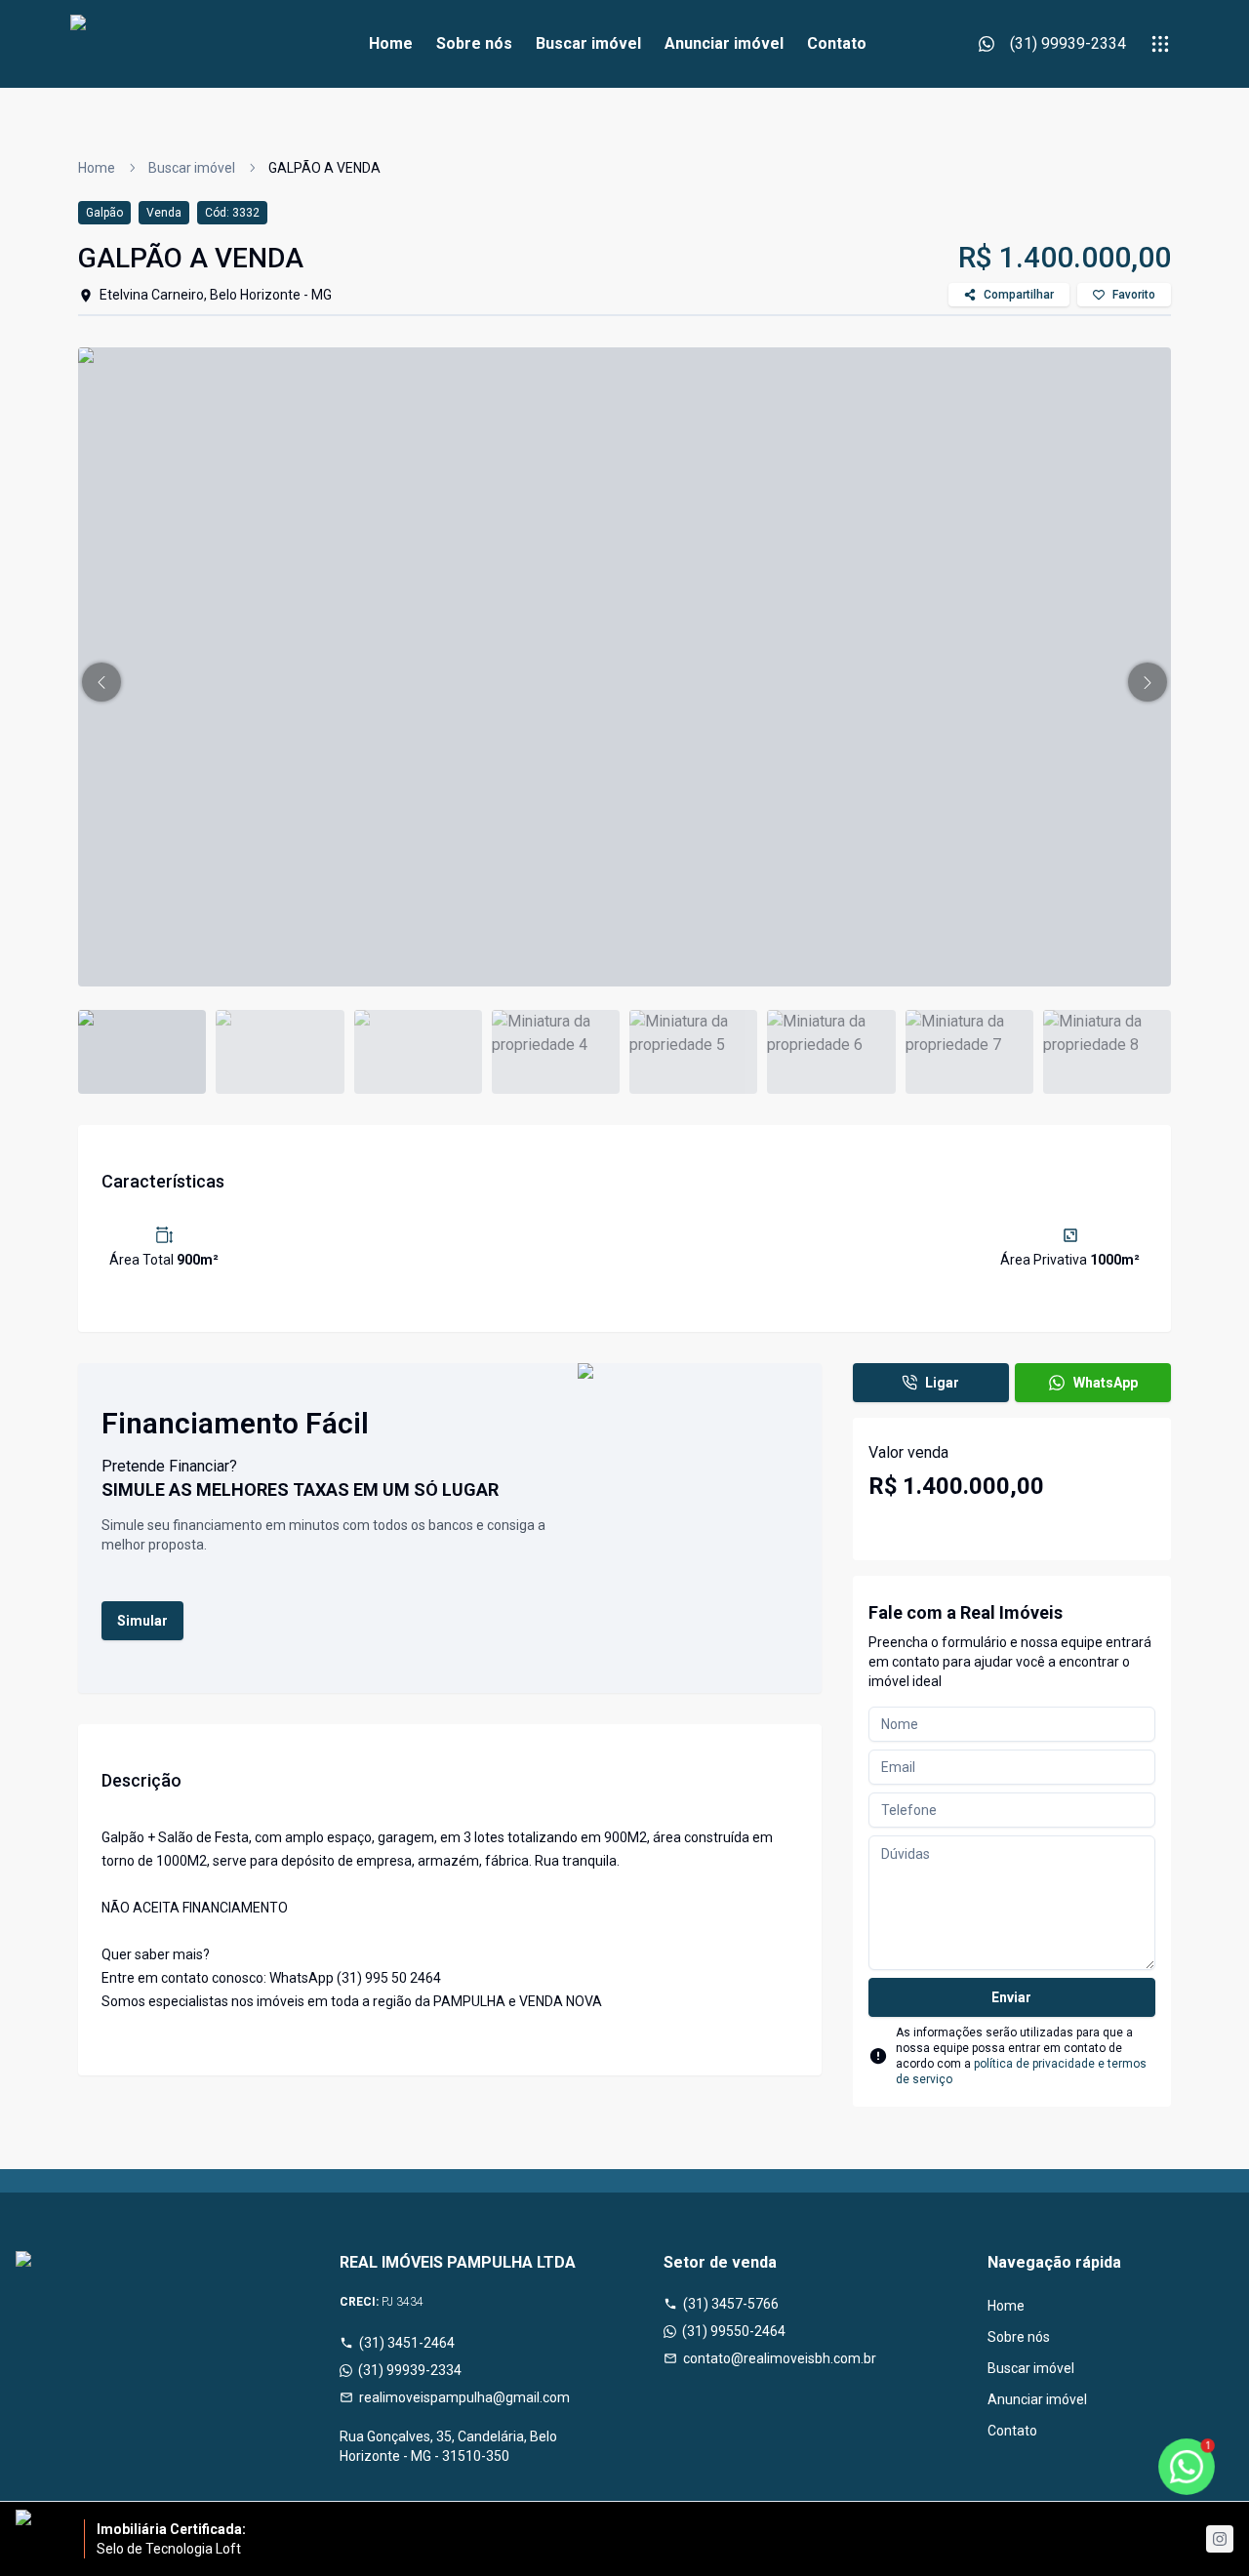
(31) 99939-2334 (410, 2370)
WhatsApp (1106, 1383)
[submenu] (1160, 44)
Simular (142, 1621)
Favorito (1134, 295)
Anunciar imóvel (724, 43)
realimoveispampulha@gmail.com (464, 2397)
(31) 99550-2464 (734, 2331)
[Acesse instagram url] (1220, 2539)
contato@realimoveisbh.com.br (780, 2358)
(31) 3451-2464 (407, 2343)
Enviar (1011, 1997)
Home (391, 43)
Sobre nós (474, 43)
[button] (101, 682)
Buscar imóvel (588, 43)
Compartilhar (1019, 295)
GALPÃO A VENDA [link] (324, 168)
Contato (837, 43)
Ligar (942, 1383)
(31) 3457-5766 (731, 2304)
